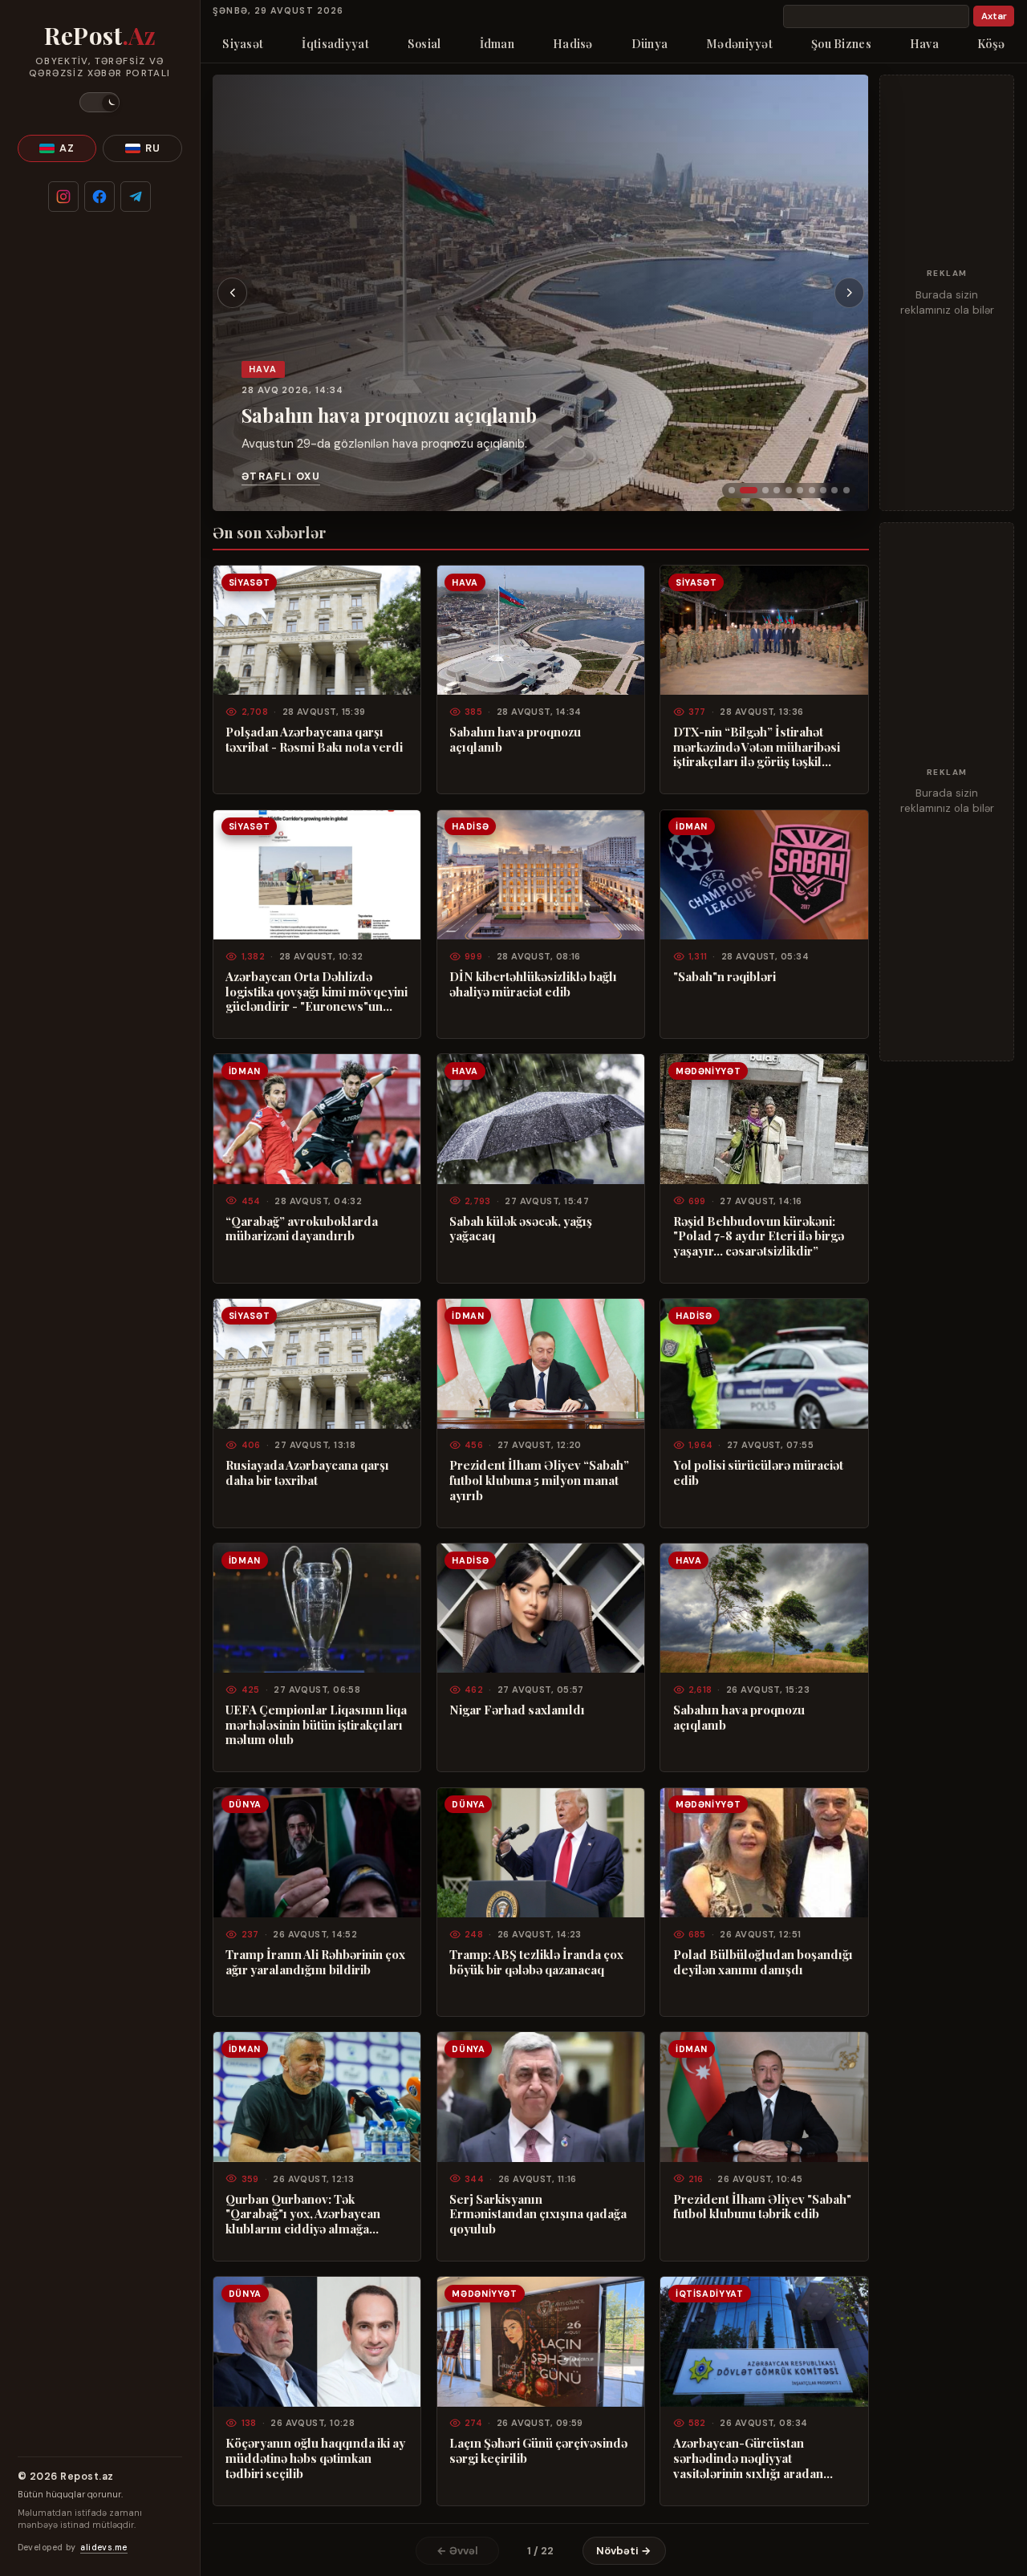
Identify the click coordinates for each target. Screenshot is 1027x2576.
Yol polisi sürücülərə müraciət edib (758, 1473)
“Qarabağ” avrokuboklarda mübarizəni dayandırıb (302, 1229)
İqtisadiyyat (335, 43)
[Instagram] (63, 197)
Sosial (424, 43)
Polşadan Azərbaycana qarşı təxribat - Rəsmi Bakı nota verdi (314, 739)
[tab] (732, 490)
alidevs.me (104, 2548)
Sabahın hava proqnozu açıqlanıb (389, 415)
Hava (924, 43)
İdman (497, 43)
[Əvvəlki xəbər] (233, 293)
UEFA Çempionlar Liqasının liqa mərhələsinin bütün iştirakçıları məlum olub (316, 1725)
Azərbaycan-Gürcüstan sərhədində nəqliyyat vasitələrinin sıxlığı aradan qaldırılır (748, 2458)
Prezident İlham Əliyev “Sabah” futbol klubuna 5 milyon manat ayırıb (539, 1480)
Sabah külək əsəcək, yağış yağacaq (521, 1229)
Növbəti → (624, 2551)
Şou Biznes (841, 43)
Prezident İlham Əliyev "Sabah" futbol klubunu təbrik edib (762, 2207)
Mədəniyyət (739, 43)
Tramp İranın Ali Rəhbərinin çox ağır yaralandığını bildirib (315, 1962)
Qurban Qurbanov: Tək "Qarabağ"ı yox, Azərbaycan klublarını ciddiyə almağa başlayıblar (303, 2214)
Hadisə (573, 43)
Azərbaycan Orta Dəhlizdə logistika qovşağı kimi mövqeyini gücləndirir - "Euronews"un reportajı (317, 992)
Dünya (649, 43)
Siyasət (243, 43)
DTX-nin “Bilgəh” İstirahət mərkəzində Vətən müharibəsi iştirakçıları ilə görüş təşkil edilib (757, 747)
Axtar (994, 16)
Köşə (991, 43)
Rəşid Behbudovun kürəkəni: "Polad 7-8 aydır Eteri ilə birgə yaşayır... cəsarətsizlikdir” (759, 1236)
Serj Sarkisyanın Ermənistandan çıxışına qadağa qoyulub (538, 2214)
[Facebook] (99, 197)
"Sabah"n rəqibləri (725, 977)
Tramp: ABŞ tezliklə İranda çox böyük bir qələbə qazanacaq (536, 1962)
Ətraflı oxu (281, 477)
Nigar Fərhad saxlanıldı (517, 1710)
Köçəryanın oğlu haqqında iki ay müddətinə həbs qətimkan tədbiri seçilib (315, 2458)
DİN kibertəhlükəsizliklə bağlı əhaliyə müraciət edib (533, 984)
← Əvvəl (457, 2551)
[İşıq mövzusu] (99, 102)
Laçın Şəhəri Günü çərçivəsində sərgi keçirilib (538, 2450)
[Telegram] (136, 197)
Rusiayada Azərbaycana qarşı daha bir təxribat (307, 1473)
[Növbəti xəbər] (850, 293)
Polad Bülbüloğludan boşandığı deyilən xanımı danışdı (763, 1962)
